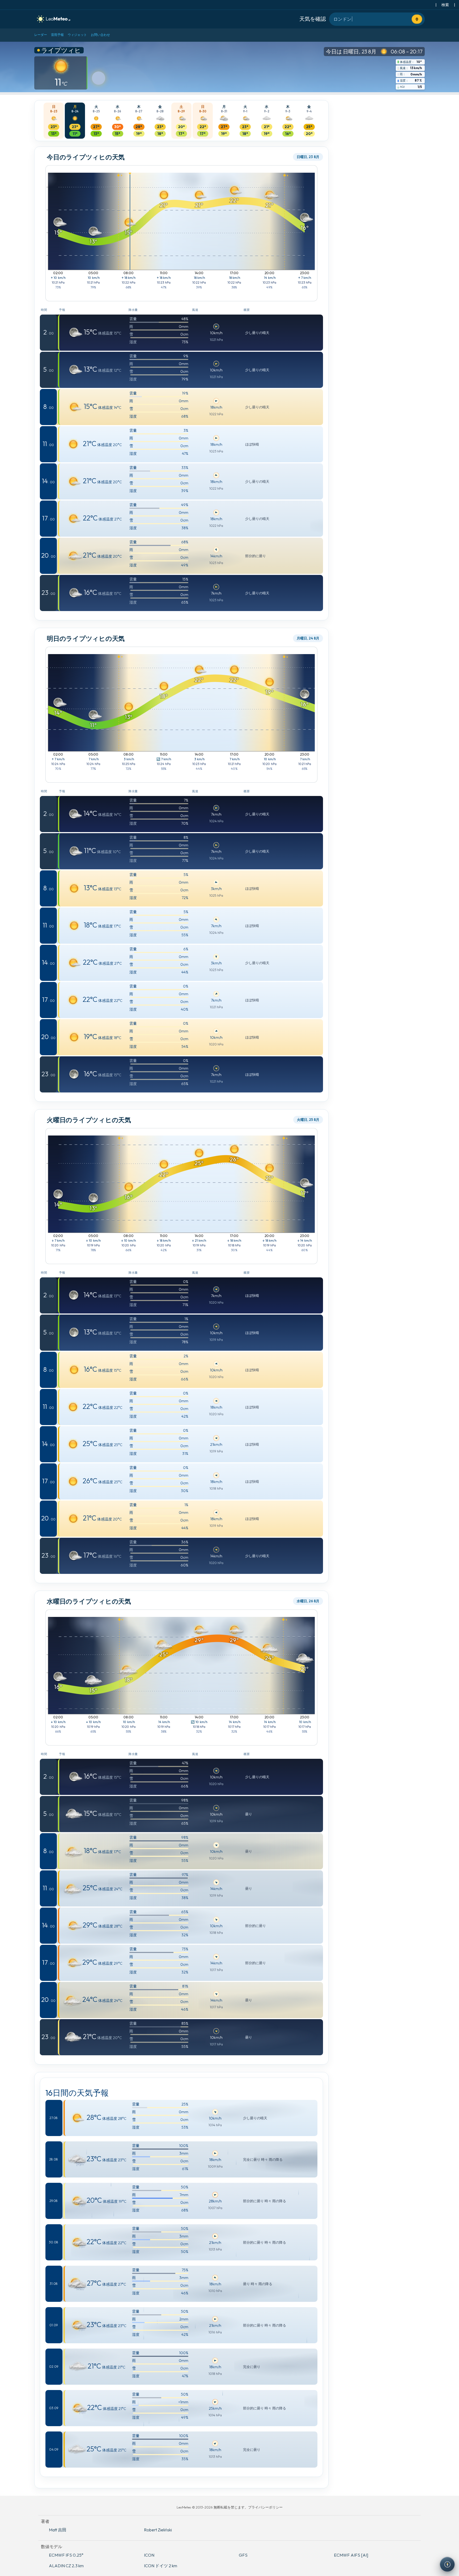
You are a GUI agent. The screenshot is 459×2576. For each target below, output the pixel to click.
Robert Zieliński (158, 2530)
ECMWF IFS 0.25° (66, 2555)
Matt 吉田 (58, 2530)
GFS (243, 2555)
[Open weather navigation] (447, 2564)
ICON (149, 2555)
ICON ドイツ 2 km (161, 2566)
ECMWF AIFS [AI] (351, 2555)
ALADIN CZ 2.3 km (66, 2566)
